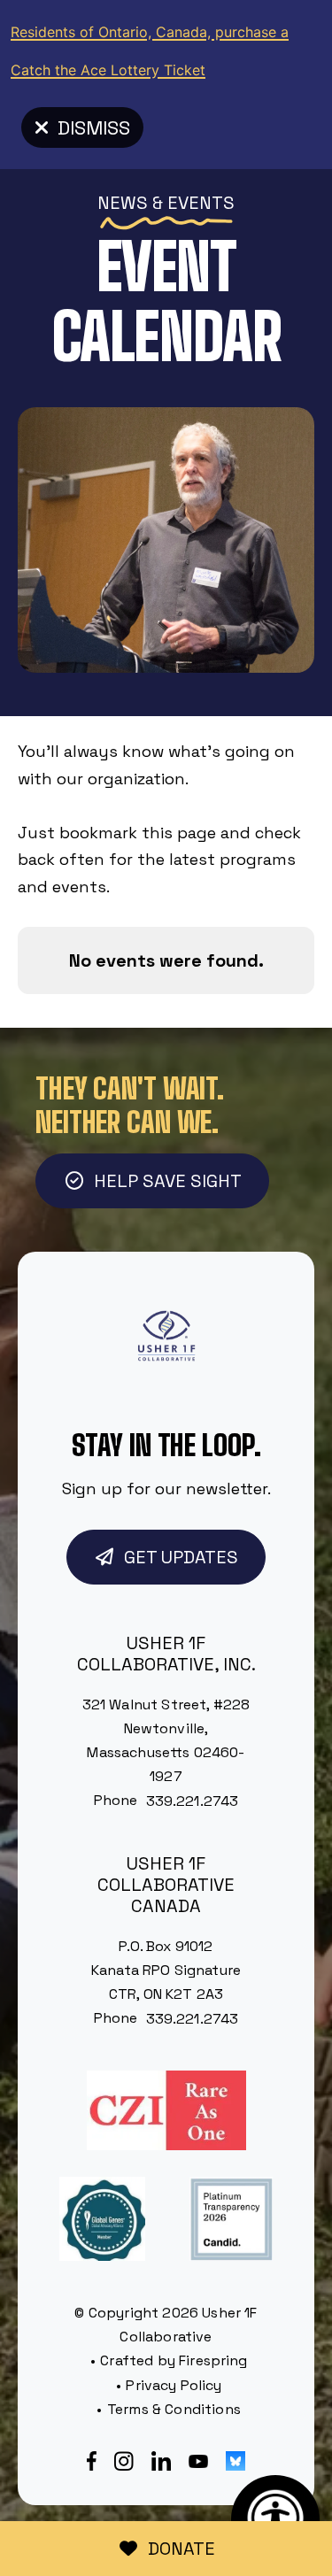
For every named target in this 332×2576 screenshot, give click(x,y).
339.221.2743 (193, 1801)
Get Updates (181, 1557)
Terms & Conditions (174, 2409)
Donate (181, 2549)
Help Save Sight (168, 1181)
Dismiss (94, 127)
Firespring (213, 2360)
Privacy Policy (174, 2385)
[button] (170, 206)
